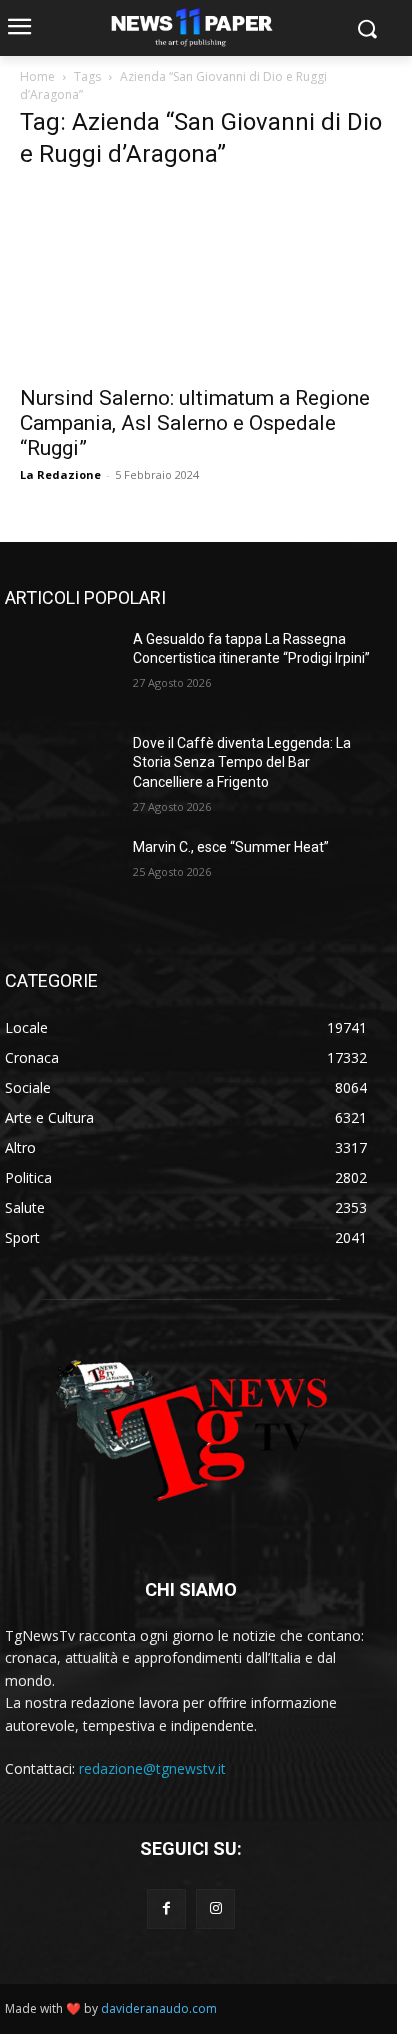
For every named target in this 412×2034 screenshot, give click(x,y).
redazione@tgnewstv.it (152, 1768)
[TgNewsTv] (191, 1434)
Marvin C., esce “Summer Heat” (231, 847)
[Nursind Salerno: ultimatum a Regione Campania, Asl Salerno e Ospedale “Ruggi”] (206, 281)
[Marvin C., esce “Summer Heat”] (61, 877)
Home (37, 76)
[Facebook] (166, 1908)
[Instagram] (215, 1908)
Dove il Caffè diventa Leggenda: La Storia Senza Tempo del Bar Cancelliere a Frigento (242, 762)
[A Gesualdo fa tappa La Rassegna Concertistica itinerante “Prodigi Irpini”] (61, 669)
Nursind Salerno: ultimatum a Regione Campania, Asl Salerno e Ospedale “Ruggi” (195, 423)
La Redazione (60, 474)
